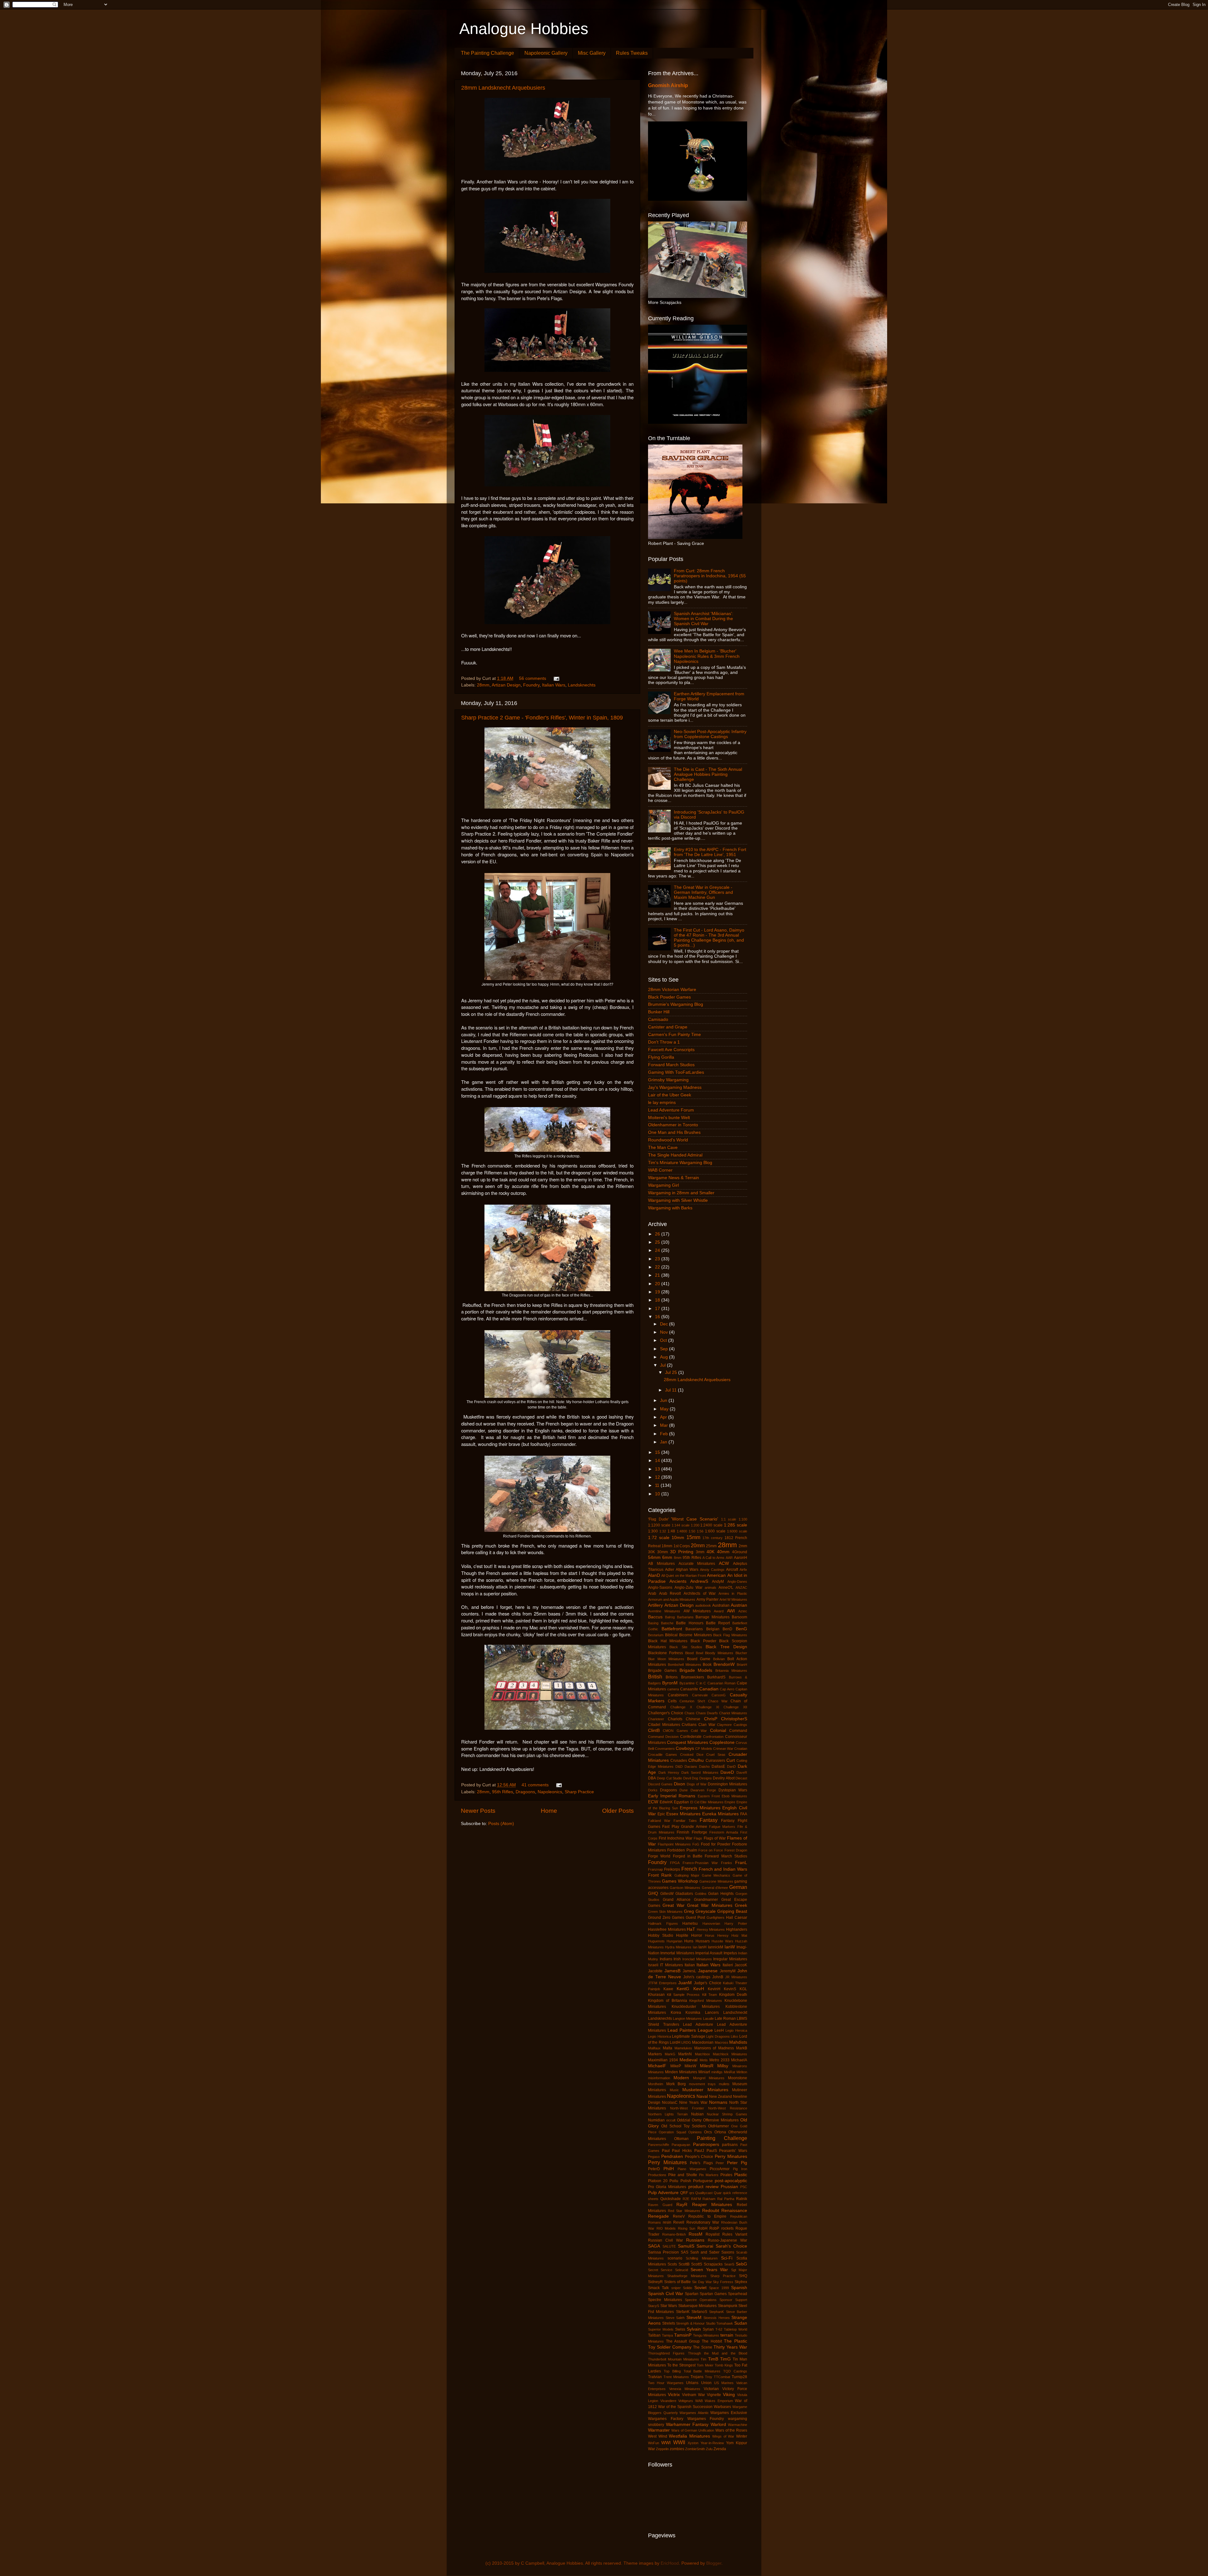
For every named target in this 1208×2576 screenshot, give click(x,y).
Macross (721, 2042)
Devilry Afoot (724, 1778)
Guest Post (695, 1918)
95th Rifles (503, 1792)
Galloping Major (687, 1875)
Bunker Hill (659, 1012)
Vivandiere (668, 2401)
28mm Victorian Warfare (672, 990)
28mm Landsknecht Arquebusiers (503, 88)
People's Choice (699, 2157)
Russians (695, 2240)
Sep (665, 1349)
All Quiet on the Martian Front (684, 1576)
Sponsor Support (733, 2300)
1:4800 (682, 1531)
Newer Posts (478, 1811)
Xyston (693, 2443)
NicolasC (670, 2103)
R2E (686, 2199)
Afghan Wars (687, 1570)
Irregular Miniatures (730, 1959)
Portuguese (703, 2181)
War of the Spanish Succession (685, 2407)
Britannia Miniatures (731, 1671)
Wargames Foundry (706, 2419)
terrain (727, 2335)
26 (658, 1234)
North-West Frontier (687, 2108)
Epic (661, 1814)
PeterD (654, 2169)
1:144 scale (681, 1525)
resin (667, 2222)
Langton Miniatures (687, 2019)
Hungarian (674, 1941)
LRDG (686, 2042)
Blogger (714, 2563)
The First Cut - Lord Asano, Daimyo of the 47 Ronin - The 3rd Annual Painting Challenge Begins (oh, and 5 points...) (709, 938)
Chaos (690, 1713)
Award (719, 1611)
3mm (700, 1552)
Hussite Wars (722, 1941)
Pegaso (654, 2157)
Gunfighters (716, 1918)
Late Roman (725, 2019)
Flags (698, 1838)
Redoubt (711, 2211)
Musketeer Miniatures (705, 2090)
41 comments (535, 1785)
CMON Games (675, 1731)
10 (658, 1494)
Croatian (741, 1749)
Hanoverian (711, 1924)
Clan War (707, 1725)
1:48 (671, 1531)
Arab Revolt (670, 1593)
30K (652, 1552)
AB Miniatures (661, 1564)
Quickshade (671, 2199)
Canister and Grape (668, 1027)
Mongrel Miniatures (709, 2078)
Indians (666, 1959)
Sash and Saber (705, 2252)
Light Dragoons (718, 2036)
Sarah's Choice (731, 2246)
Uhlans (692, 2383)
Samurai (705, 2246)
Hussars (703, 1941)
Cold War (699, 1731)
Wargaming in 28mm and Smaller (681, 1193)
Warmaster (659, 2430)
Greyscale (706, 1911)
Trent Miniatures (676, 2377)
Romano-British (674, 2234)
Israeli (653, 1965)
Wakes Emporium (719, 2401)
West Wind (658, 2436)
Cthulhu (696, 1760)
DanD (731, 1767)
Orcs (708, 2132)
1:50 (692, 1531)
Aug (665, 1357)
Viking (729, 2395)
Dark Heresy (669, 1772)
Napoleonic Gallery (546, 53)
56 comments (533, 678)
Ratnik (742, 2199)
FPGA (675, 1863)
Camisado (658, 1019)
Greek (741, 1905)
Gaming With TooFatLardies (676, 1072)
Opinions (695, 2132)
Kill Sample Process (683, 1995)
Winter (742, 2436)
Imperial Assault (709, 1953)
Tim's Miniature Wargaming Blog (680, 1163)
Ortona (720, 2132)
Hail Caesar (737, 1918)
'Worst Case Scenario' (694, 1519)
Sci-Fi (727, 2258)
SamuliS (686, 2246)
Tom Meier (705, 2365)
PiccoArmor (720, 2169)
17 (658, 1309)
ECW (653, 1802)
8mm (678, 1558)
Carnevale (700, 1695)
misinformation (659, 2078)
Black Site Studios (686, 1647)
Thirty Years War (730, 2347)
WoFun (654, 2443)
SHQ (743, 2276)
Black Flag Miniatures (730, 1635)
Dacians (691, 1767)
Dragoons (525, 1792)
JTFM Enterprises (662, 1983)
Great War (673, 1905)
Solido (688, 2288)
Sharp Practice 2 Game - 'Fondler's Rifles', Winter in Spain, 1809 (542, 718)
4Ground (740, 1552)
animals (710, 1588)
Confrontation (713, 1737)
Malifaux (654, 2048)
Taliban (654, 2335)
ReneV (679, 2216)
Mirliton (742, 2072)
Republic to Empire (707, 2216)
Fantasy (709, 1820)
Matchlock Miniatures (730, 2054)
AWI (731, 1611)
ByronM (670, 1683)
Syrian (708, 2329)
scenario (675, 2258)
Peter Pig (737, 2163)
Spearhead (738, 2294)
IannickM (716, 1947)
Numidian (656, 2120)
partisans (730, 2145)
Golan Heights (721, 1894)
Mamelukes (683, 2048)
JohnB (718, 1977)
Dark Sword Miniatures (700, 1772)
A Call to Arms (713, 1558)
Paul (666, 2151)
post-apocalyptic (731, 2181)
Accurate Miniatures (697, 1564)
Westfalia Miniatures (689, 2436)
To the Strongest (681, 2365)
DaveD (727, 1772)
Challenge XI (708, 1707)
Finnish (683, 1832)
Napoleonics (550, 1792)
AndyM (718, 1582)
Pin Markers (709, 2175)
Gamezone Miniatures (716, 1881)
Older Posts (618, 1811)
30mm (663, 1552)
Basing (653, 1623)
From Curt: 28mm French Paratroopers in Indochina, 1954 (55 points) (710, 576)
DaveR (742, 1772)
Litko (734, 2036)
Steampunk (728, 2306)
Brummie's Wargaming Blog (676, 1004)
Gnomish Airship (668, 85)
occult (671, 2120)
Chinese (693, 1719)
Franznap (655, 1869)
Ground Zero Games (666, 1918)
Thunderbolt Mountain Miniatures (674, 2359)
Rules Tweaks (632, 53)
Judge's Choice (708, 1983)
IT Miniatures (671, 1965)
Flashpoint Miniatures (674, 1844)
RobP (714, 2228)
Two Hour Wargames (666, 2383)
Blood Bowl (694, 1653)
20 (658, 1284)
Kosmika (693, 2013)
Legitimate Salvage (689, 2036)
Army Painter (707, 1599)
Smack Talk (658, 2288)
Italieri (728, 1965)
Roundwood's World (668, 1140)
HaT (691, 1929)
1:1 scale (729, 1519)
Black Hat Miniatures (668, 1641)
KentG (683, 1989)
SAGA (654, 2246)
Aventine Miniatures (664, 1611)
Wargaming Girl (663, 1185)
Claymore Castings (732, 1725)
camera (673, 1689)
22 (658, 1267)
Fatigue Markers (722, 1827)
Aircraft (732, 1570)
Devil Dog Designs (698, 1778)
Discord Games (660, 1784)
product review (703, 2187)
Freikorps (672, 1869)
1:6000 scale (737, 1531)
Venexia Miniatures (685, 2389)
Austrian (739, 1605)
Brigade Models (696, 1670)
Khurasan (656, 1995)
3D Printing (682, 1552)
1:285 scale (735, 1525)
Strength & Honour (690, 2323)
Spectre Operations (701, 2300)
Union (706, 2383)
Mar (665, 1425)
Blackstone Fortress (666, 1653)
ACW (724, 1563)
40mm (723, 1552)
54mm (654, 1557)
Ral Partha (726, 2199)
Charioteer (656, 1719)
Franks (727, 1863)
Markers (655, 2054)
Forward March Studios (671, 1065)
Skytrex (741, 2282)
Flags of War (715, 1838)
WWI (666, 2443)
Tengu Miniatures (706, 2335)
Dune (684, 1790)
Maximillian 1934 (663, 2060)
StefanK (683, 2312)
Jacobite (655, 1971)
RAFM (696, 2199)
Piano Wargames (692, 2169)
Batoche (667, 1623)
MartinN (685, 2054)
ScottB (684, 2264)
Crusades (679, 1761)
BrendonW (724, 1664)
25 (658, 1242)
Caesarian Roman (721, 1683)
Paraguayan (681, 2145)
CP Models (704, 1749)
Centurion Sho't (692, 1701)
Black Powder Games (669, 997)
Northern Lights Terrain (668, 2114)
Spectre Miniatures (665, 2300)
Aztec (743, 1611)
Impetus (730, 1953)
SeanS (729, 2264)
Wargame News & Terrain (674, 1178)
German (738, 1887)
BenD (727, 1629)
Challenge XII (735, 1707)
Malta (668, 2048)
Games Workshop (680, 1881)
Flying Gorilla (661, 1057)
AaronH (741, 1558)
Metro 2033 (719, 2060)
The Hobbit (712, 2341)
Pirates (726, 2175)
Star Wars (669, 2306)
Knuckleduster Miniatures (696, 2007)
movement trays (702, 2084)
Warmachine (738, 2425)
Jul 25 (672, 1372)
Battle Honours (690, 1623)
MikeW (690, 2066)
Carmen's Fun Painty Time (674, 1035)
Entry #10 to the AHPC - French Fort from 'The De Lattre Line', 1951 (710, 852)
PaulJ (699, 2151)
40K (710, 1552)
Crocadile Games (663, 1755)
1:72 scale (659, 1538)
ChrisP (711, 1719)
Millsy (723, 2066)
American (716, 1575)
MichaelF (657, 2066)
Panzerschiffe (659, 2145)
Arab (652, 1593)
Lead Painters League (690, 2030)
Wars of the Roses (731, 2430)
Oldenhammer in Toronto (673, 1125)
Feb (665, 1434)
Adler (670, 1570)
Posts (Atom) (501, 1824)
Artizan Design (506, 685)
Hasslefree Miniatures (667, 1929)
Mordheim (656, 2084)
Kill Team (710, 1995)
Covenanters (665, 1749)
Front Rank (660, 1875)
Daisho (704, 1767)
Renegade (658, 2216)
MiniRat (730, 2072)
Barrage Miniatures (713, 1617)
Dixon (679, 1784)
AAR (729, 1558)
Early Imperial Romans (672, 1796)
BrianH (742, 1665)
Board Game (699, 1659)
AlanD (654, 1575)
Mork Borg (676, 2084)
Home (549, 1811)
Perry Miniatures (667, 2162)
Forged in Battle (688, 1856)
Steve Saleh (675, 2318)
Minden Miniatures (681, 2072)
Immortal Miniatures (677, 1953)
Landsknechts (582, 685)
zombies (677, 2449)
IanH (702, 1947)
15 (658, 1452)
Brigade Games (662, 1671)
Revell (679, 2222)
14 (658, 1461)
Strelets (669, 2323)
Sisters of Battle (678, 2282)
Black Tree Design (726, 1647)
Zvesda (720, 2449)
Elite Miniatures (712, 1802)
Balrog (670, 1617)
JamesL (689, 1971)
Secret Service (660, 2270)
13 (658, 1469)
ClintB (654, 1730)
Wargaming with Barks (670, 1208)
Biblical (671, 1635)
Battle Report (718, 1623)
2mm (743, 1546)
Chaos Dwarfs (707, 1713)
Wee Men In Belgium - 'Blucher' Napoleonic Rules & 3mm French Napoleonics (707, 656)
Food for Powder (716, 1844)
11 (658, 1485)
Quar (718, 2193)
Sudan (741, 2323)
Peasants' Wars (733, 2151)
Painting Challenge (722, 2138)
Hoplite (682, 1935)
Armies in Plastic (733, 1593)
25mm (711, 1546)
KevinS (730, 1989)
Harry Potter (736, 1924)
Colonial (718, 1730)
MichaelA (739, 2060)
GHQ (653, 1893)
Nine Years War (693, 2103)
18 (658, 1300)
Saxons (728, 2252)
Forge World (659, 1856)
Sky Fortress (723, 2282)
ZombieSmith (695, 2449)
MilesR (707, 2066)
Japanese (708, 1971)
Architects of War (700, 1593)
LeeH (719, 2030)
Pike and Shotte (683, 2175)
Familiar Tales (685, 1821)
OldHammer (719, 2126)
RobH (702, 2228)
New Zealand (721, 2097)
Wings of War (723, 2436)
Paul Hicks (682, 2151)
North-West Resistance (728, 2108)
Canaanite (689, 1689)
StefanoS (699, 2312)
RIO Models (666, 2228)
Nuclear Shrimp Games (727, 2114)
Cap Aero (727, 1689)
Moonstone (738, 2078)
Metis (704, 2060)
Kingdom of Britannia (668, 2001)
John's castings (697, 1977)
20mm (698, 1545)
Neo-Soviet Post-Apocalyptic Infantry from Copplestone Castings (710, 734)
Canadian (709, 1689)
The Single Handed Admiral (675, 1155)
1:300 (653, 1531)
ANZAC (741, 1588)
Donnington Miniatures (727, 1784)
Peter (720, 2163)
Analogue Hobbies (524, 29)
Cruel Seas (716, 1755)
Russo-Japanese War (727, 2240)
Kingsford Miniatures (706, 2001)
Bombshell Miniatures (685, 1665)
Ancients (678, 1581)
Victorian (711, 2389)
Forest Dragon (736, 1850)
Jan (664, 1442)
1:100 (743, 1519)
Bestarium (656, 1635)
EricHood (670, 2563)
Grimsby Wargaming (668, 1080)
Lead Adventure (698, 2024)
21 (658, 1275)
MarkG (670, 2054)
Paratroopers (706, 2145)
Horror (697, 1935)
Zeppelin (662, 2449)
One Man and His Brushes (674, 1132)
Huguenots (656, 1941)
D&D (679, 1767)
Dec (665, 1324)
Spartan (692, 2294)
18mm (667, 1546)
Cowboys (685, 1748)
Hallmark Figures (663, 1924)
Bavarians (694, 1629)
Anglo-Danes (737, 1582)
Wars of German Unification (693, 2430)
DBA (652, 1778)
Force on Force (711, 1850)
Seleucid (682, 2270)
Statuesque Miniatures (698, 2306)
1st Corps (682, 1546)
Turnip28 (739, 2377)
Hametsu (690, 1924)
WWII (679, 2442)
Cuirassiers (715, 1761)
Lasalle (708, 2019)
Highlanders (737, 1929)
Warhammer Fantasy (687, 2425)
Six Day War (702, 2282)
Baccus (655, 1617)
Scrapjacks (713, 2264)
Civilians (689, 1725)
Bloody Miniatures (719, 1653)
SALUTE (669, 2246)
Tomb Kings (724, 2365)
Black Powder (703, 1641)
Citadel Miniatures (664, 1725)
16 (658, 1317)
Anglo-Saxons (660, 1588)
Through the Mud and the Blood (718, 2353)
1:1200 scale (659, 1525)
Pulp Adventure (663, 2193)
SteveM (694, 2318)
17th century (713, 1538)
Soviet (700, 2288)
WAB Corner (660, 1170)
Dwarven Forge (703, 1790)
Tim (703, 2359)
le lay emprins (662, 1103)
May (665, 1409)
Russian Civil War (666, 2240)
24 (658, 1250)
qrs (692, 2193)
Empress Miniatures (700, 1808)
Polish (686, 2181)
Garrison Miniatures (685, 1888)
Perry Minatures (731, 2156)
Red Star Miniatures (684, 2211)
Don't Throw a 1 (664, 1042)
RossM (696, 2234)
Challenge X (681, 1707)
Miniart (704, 2072)
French (689, 1869)
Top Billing (672, 2371)
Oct (664, 1340)
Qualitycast (704, 2193)
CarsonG (719, 1695)
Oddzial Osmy (689, 2120)
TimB (713, 2359)
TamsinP (683, 2335)
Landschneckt (735, 2013)
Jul (663, 1365)
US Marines (724, 2383)
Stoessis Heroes (717, 2318)
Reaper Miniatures (712, 2205)
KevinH (714, 1989)
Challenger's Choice (666, 1713)
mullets (724, 2084)
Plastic (741, 2175)
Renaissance (734, 2211)
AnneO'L (726, 1588)
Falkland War (659, 1821)
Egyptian (681, 1802)
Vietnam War (693, 2395)
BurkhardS (716, 1677)
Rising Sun (687, 2228)
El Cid (695, 1802)
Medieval (688, 2060)
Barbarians (685, 1617)
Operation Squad (672, 2132)
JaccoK (741, 1965)
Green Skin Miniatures (665, 1912)
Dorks (653, 1790)
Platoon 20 (658, 2181)
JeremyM (728, 1971)
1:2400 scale (711, 1525)
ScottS (697, 2264)
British (655, 1677)
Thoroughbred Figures (666, 2353)
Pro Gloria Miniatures (667, 2187)
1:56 (700, 1531)
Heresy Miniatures (711, 1929)
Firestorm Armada (724, 1832)
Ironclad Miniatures (697, 1959)
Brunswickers (693, 1677)
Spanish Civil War (666, 2294)
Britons (672, 1677)
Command (738, 1731)
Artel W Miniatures (733, 1599)
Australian (721, 1605)
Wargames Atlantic (694, 2413)
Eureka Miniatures (720, 1814)
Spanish (739, 2288)
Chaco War (718, 1701)
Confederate (691, 1737)
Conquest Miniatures (688, 1742)
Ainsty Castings (712, 1570)
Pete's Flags (701, 2163)
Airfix (743, 1570)
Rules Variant (735, 2234)
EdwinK (666, 1802)
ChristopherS (734, 1719)
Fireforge (699, 1832)
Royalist (713, 2234)
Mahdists (738, 2042)
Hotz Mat (739, 1935)
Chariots (675, 1719)
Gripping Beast (732, 1911)
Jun (664, 1400)
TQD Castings (735, 2371)
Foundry (531, 685)
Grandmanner (706, 1900)
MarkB (742, 2048)
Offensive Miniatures (721, 2120)
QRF (684, 2193)
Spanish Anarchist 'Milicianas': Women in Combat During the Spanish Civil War (704, 619)
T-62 (719, 2329)
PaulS (712, 2151)
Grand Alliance (677, 1900)
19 (658, 1292)
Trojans (697, 2377)
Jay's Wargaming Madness (675, 1087)
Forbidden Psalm (682, 1850)
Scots (672, 2264)
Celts (672, 1701)
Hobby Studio (661, 1935)
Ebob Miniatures (734, 1796)
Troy (709, 2377)
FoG (696, 1844)
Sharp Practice (579, 1792)
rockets (727, 2228)
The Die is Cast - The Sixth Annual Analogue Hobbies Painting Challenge (708, 774)
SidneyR (655, 2282)
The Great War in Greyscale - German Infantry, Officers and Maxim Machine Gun (703, 892)
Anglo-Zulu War (688, 1588)
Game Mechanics (716, 1875)
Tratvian (655, 2377)
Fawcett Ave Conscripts (671, 1050)
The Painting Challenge (487, 53)
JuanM (685, 1983)
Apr (664, 1417)
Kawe (668, 1989)
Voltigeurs (686, 2401)
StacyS (654, 2306)
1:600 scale (715, 1531)
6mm (667, 1557)
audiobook (703, 1605)
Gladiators (684, 1894)
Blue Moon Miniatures (666, 1659)
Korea (676, 2013)
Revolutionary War (703, 2222)
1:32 (663, 1531)
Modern (681, 2078)
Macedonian (703, 2042)
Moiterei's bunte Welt (669, 1118)
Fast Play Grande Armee (685, 1827)
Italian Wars (554, 685)
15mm (693, 1537)
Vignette (714, 2395)
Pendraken (672, 2156)
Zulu (709, 2449)
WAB (699, 2401)
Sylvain (694, 2329)
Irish (677, 1959)
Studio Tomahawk (720, 2323)
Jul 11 (671, 1390)
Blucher (741, 1653)
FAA (744, 1814)
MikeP (676, 2066)
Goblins (701, 1894)
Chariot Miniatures (733, 1713)
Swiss (680, 2329)
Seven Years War (709, 2270)
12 (658, 1477)
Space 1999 (719, 2288)
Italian (690, 1965)
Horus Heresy (717, 1935)
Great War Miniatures (710, 1905)
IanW (730, 1947)
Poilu (674, 2181)
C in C (701, 1683)
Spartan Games (713, 2294)
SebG (741, 2264)
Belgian (713, 1629)
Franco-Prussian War (700, 1863)
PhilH (669, 2169)
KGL (743, 1989)
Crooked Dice (692, 1755)
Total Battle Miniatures (702, 2371)
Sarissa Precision (663, 2252)
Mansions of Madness (714, 2048)
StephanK (716, 2312)
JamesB (672, 1971)
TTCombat (722, 2377)
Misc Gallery (592, 53)
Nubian (697, 2114)
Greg (689, 1911)
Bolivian (719, 1659)
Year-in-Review (712, 2443)
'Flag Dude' (658, 1519)
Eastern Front (709, 1796)
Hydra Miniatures (678, 1947)
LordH (675, 2042)
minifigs (717, 2072)
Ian (695, 1947)
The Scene (702, 2347)
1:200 (695, 1525)
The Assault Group (683, 2341)
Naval (702, 2096)
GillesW (667, 1894)
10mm (678, 1538)
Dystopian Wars (733, 1790)
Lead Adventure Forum (671, 1110)
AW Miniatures (697, 1611)
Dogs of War (697, 1784)
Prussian (729, 2187)
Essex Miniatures (683, 1814)
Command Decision (663, 1737)
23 (658, 1259)
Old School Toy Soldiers (684, 2126)
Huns (689, 1941)
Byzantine (687, 1683)
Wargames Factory (666, 2419)
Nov (665, 1332)
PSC (744, 2187)
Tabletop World (735, 2329)
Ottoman (681, 2139)
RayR (682, 2205)
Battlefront (672, 1629)
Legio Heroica (736, 2030)
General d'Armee (715, 1888)
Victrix (674, 2395)
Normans (718, 2102)
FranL (741, 1863)
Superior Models (661, 2329)
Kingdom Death (733, 1995)
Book (707, 1665)
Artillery (655, 1605)
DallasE (718, 1767)
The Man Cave (663, 1148)
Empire (730, 1802)
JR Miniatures (736, 1977)
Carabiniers (678, 1695)
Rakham (709, 2199)
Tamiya (667, 2335)
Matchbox (702, 2054)
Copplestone (722, 1742)
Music (674, 2090)
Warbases (722, 2407)
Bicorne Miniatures (696, 1635)
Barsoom (739, 1617)
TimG (725, 2359)
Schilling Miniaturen (702, 2258)
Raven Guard (660, 2205)
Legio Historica (660, 2036)
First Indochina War (676, 1838)
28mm (483, 685)
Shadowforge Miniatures (687, 2276)
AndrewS (699, 1581)
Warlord (718, 2425)
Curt (731, 1760)
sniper (676, 2288)
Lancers (712, 2013)
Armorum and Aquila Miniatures (672, 1599)
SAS (685, 2252)
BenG (741, 1629)
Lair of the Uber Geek (670, 1095)
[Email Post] (556, 678)
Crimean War (723, 1749)
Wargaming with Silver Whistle (678, 1200)
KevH (699, 1989)
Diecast (741, 1778)
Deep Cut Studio (669, 1778)
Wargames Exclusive (729, 2413)
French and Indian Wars (723, 1869)
